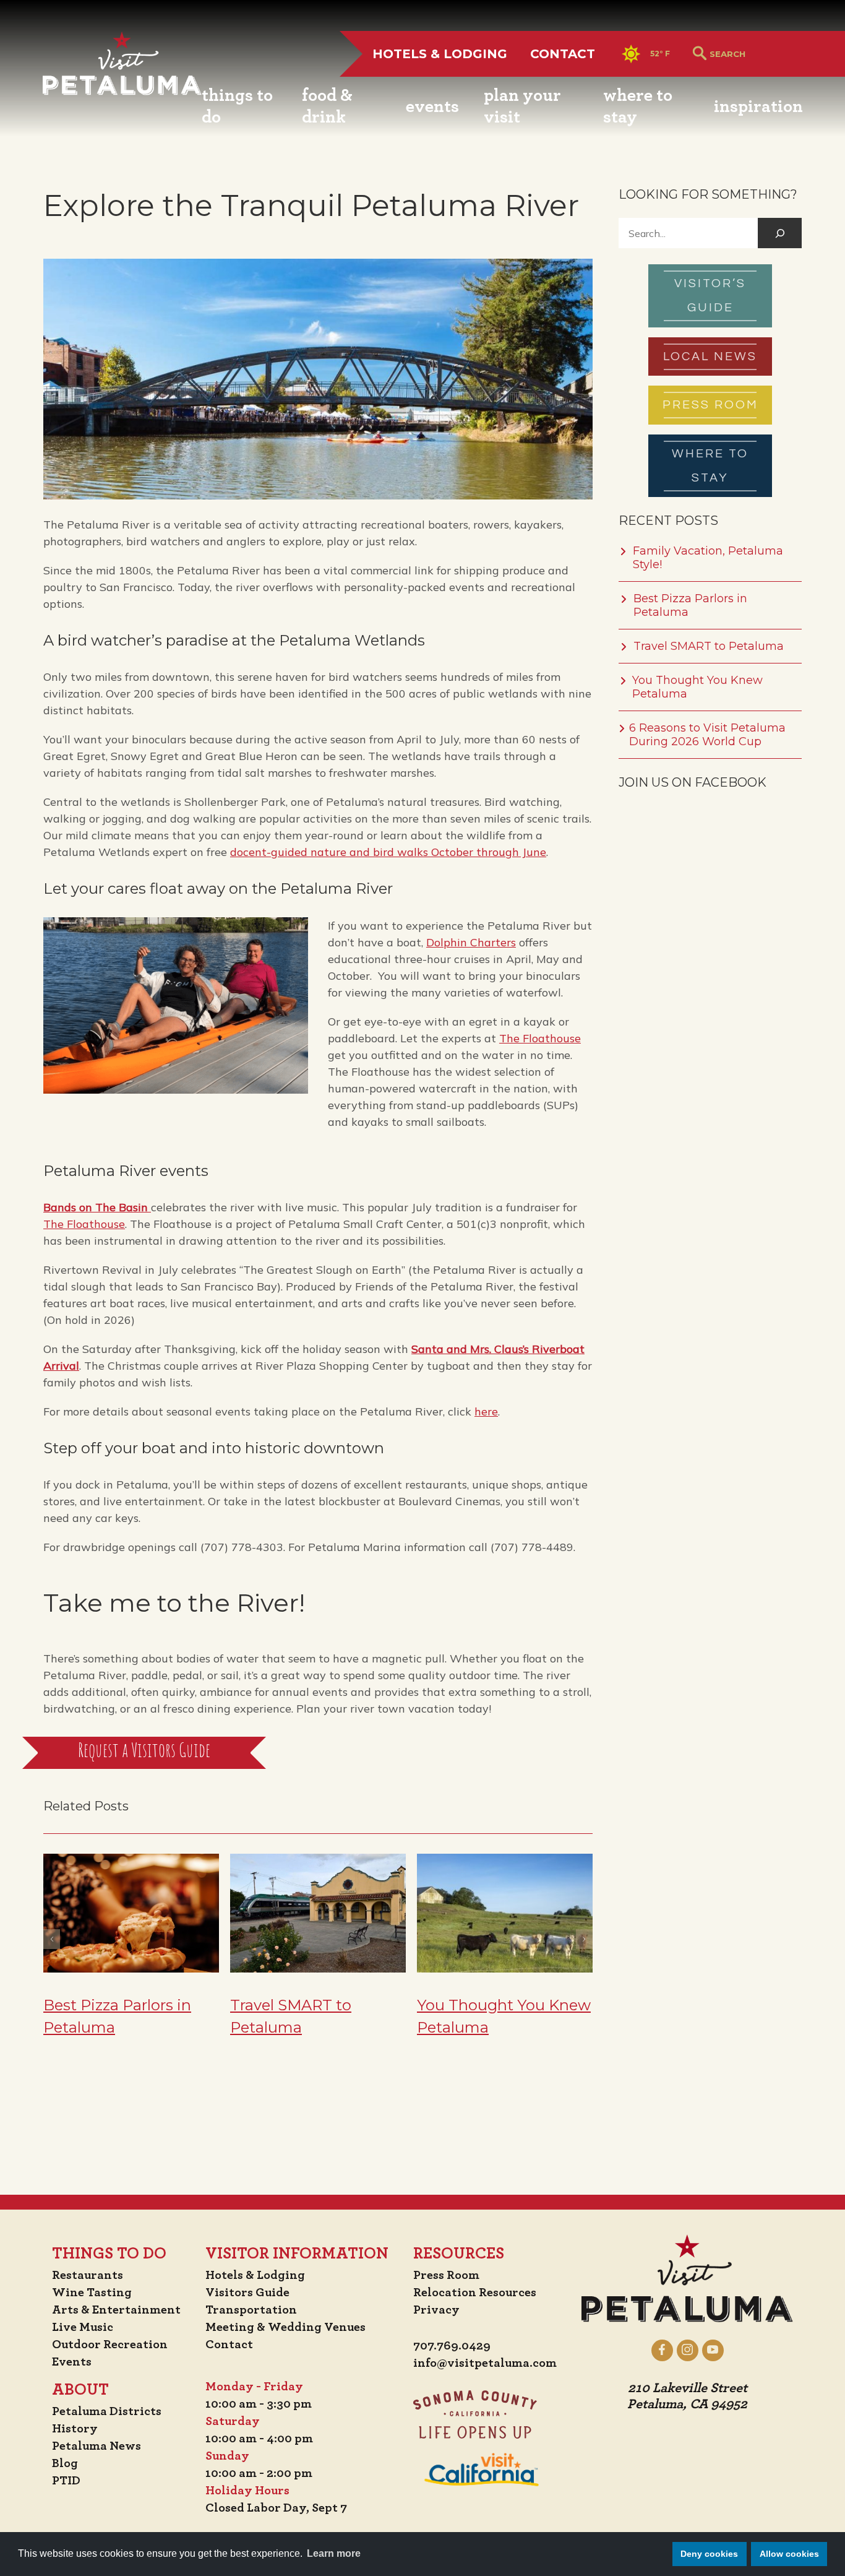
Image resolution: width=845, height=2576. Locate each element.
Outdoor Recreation (110, 2345)
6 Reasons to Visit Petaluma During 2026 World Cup (707, 735)
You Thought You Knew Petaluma (697, 687)
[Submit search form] (700, 54)
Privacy (436, 2310)
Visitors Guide (247, 2293)
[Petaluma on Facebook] (662, 2350)
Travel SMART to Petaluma (709, 646)
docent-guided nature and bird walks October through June (388, 852)
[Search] (780, 233)
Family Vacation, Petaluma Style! (708, 558)
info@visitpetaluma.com (485, 2363)
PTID (66, 2481)
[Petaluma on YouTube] (713, 2350)
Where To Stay (710, 466)
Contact (563, 54)
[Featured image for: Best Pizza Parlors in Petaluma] (131, 1914)
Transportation (251, 2310)
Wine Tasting (92, 2293)
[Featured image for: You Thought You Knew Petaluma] (505, 1914)
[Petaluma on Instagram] (688, 2350)
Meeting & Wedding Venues (285, 2327)
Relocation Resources (475, 2293)
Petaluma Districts (107, 2411)
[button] (52, 1939)
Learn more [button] (334, 2553)
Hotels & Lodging (440, 54)
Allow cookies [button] (789, 2554)
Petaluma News (97, 2446)
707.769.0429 (452, 2346)
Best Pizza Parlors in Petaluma (690, 605)
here (486, 1411)
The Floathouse (540, 1038)
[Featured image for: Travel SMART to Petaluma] (318, 1914)
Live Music (83, 2327)
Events (72, 2362)
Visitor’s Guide (710, 296)
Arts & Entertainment (116, 2310)
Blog (65, 2463)
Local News (710, 357)
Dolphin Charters (471, 942)
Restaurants (88, 2275)
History (75, 2429)
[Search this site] (756, 54)
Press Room (710, 405)
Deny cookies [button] (709, 2554)
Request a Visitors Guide (144, 1752)
